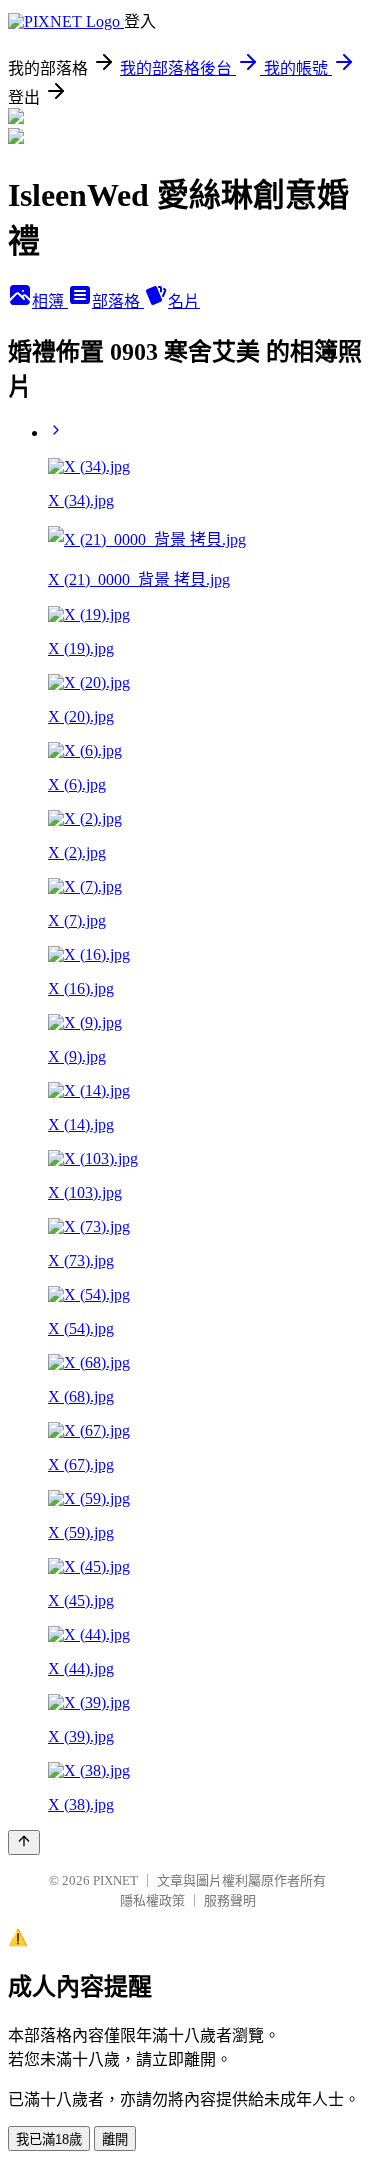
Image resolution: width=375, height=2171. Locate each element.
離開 (115, 2139)
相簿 (50, 301)
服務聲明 (230, 1900)
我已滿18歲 (49, 2139)
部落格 (118, 301)
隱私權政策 (152, 1900)
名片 (184, 301)
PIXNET (115, 1880)
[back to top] (24, 1842)
